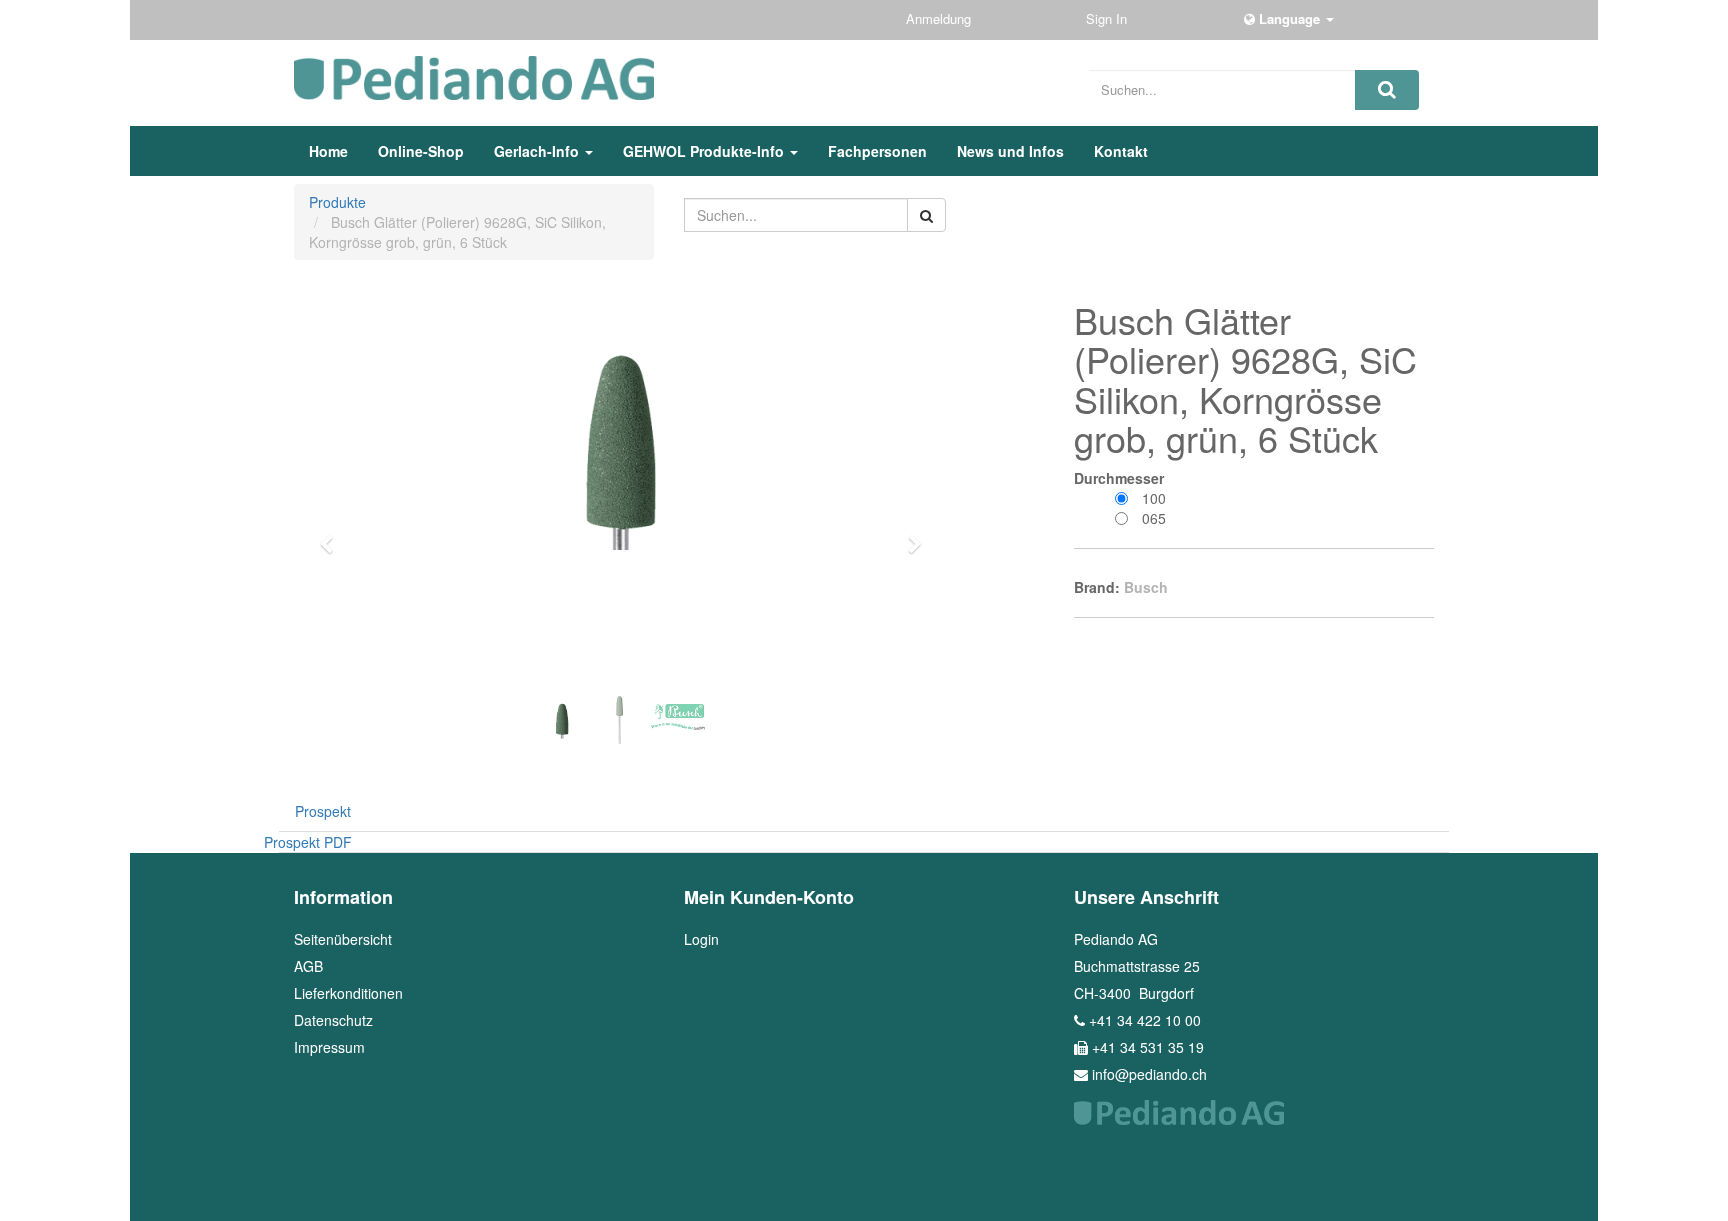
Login (701, 939)
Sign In (1108, 18)
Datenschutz (333, 1020)
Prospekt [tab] (323, 811)
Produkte (337, 202)
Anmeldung (940, 18)
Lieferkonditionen (348, 993)
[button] (333, 535)
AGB (308, 966)
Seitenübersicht (343, 939)
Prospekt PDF (308, 842)
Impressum (329, 1047)
